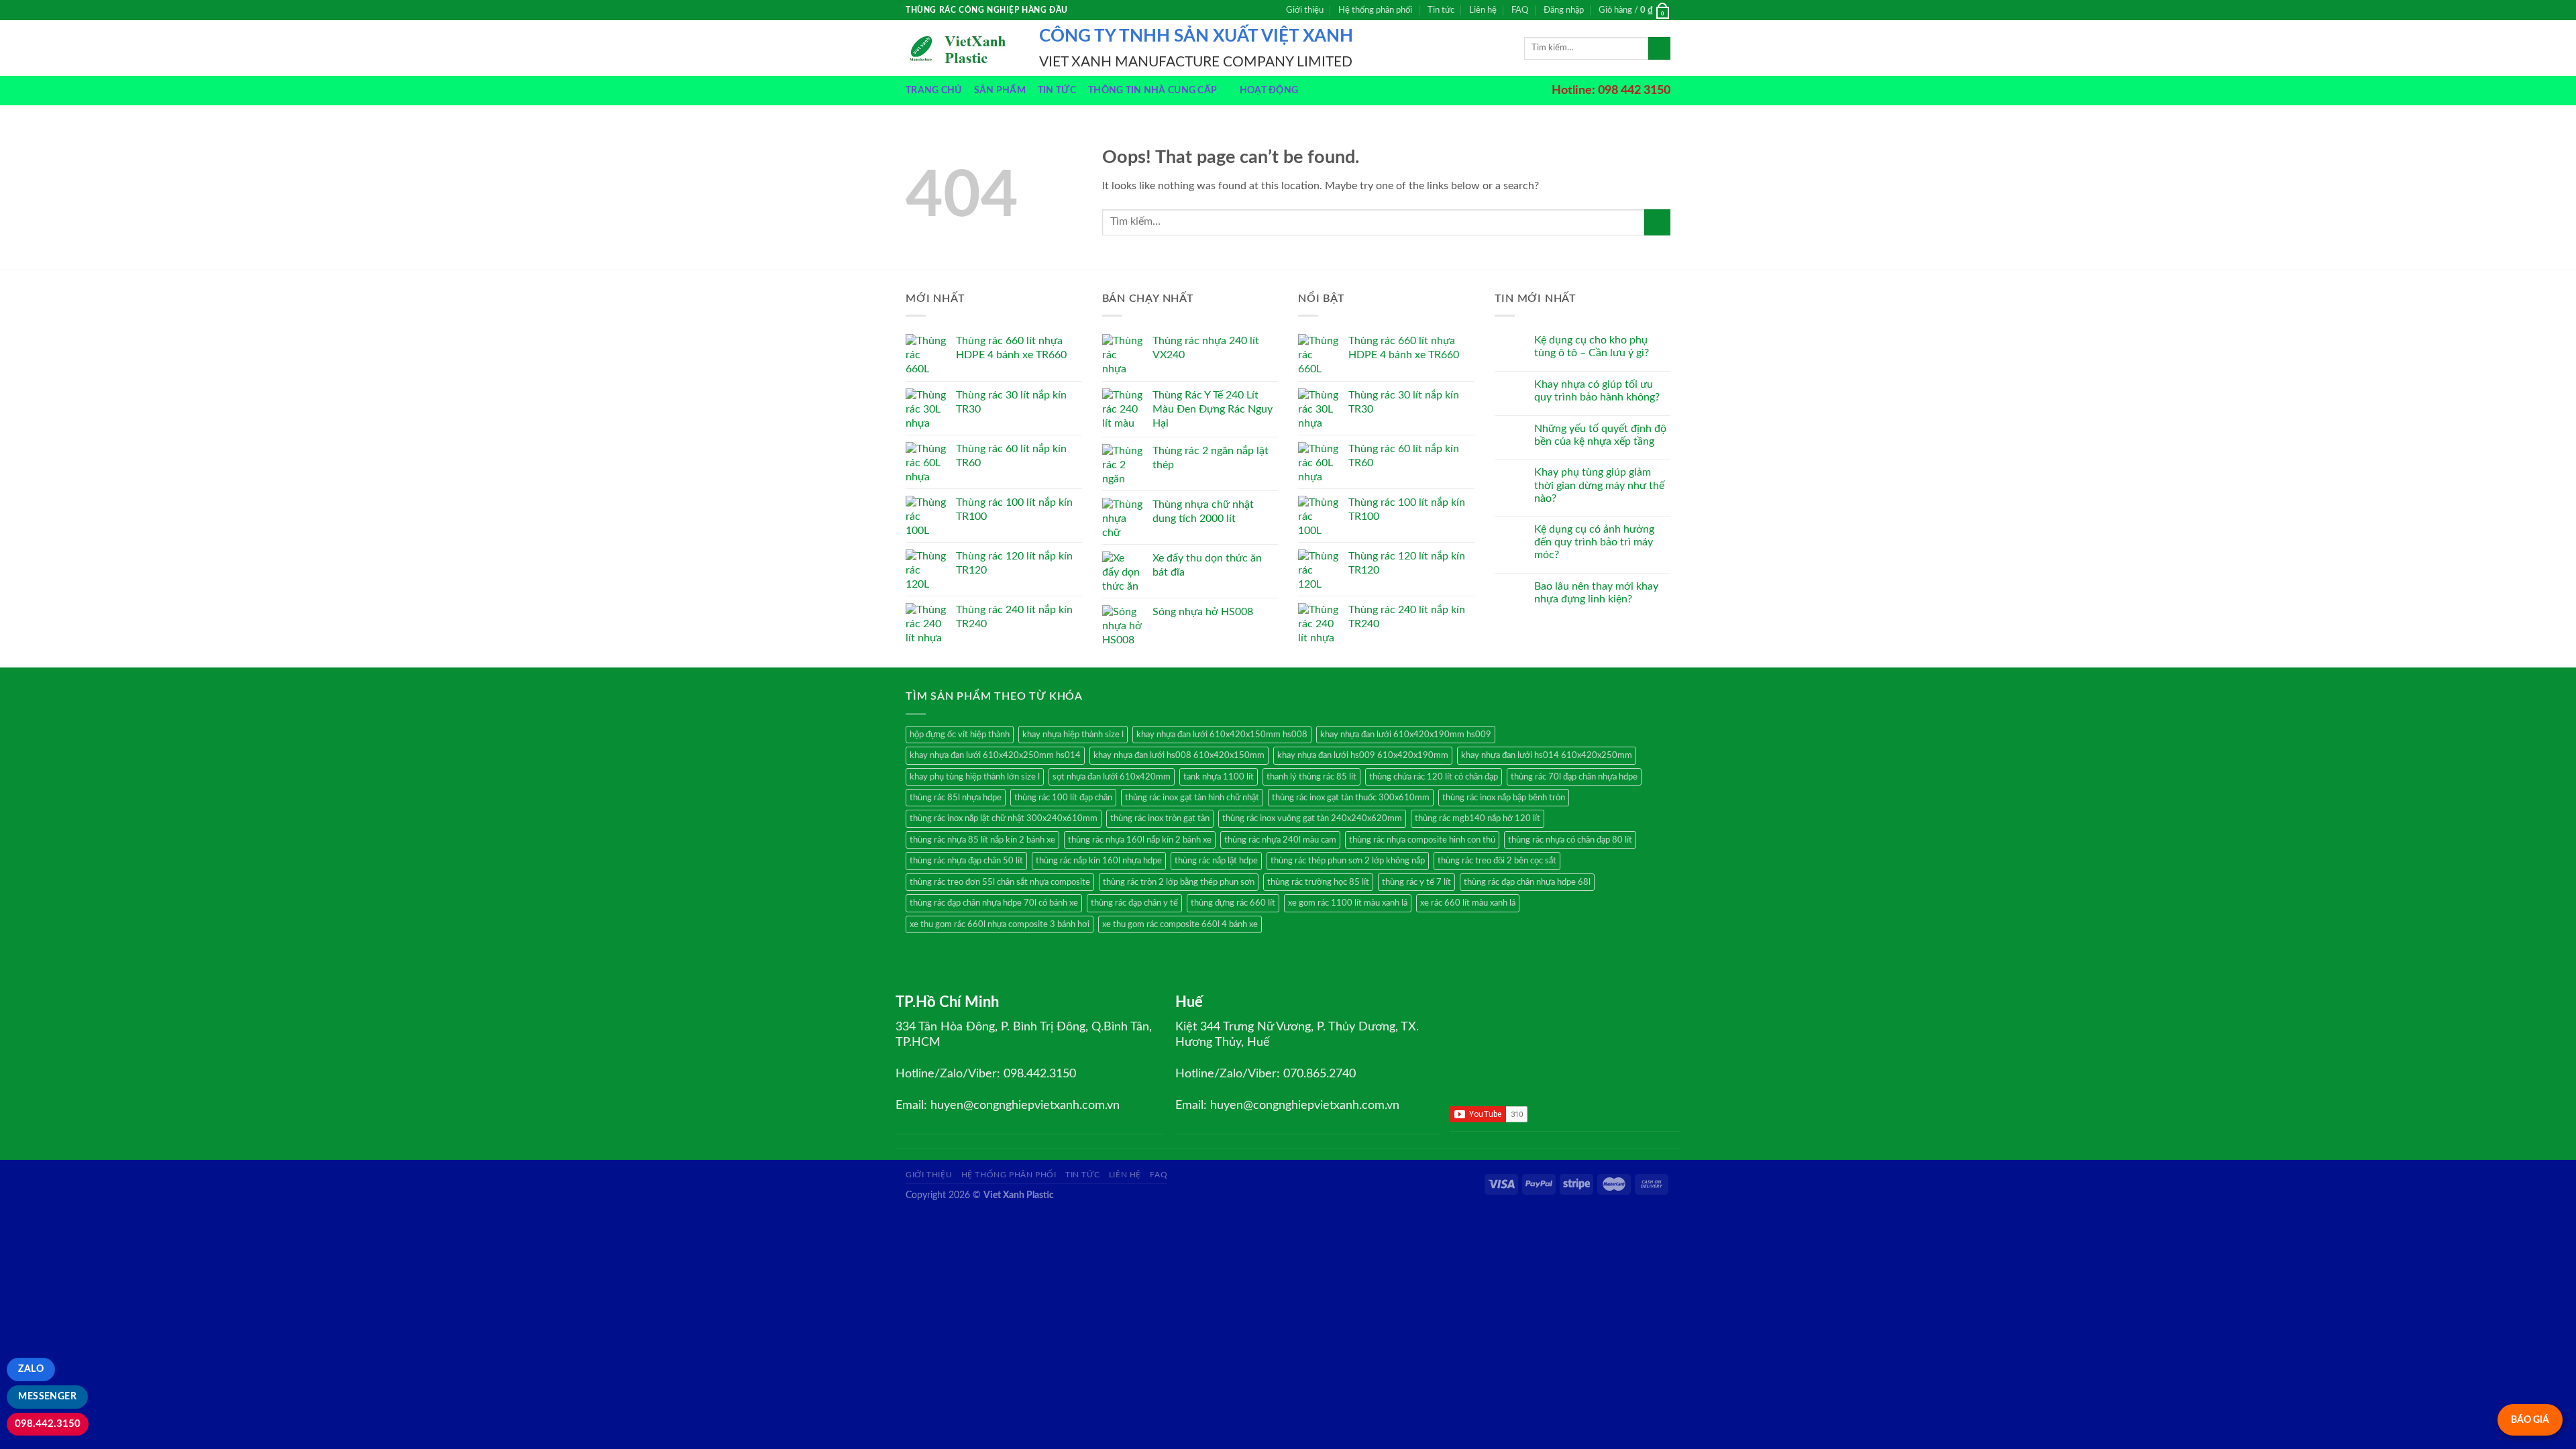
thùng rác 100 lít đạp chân (1063, 798)
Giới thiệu (1305, 10)
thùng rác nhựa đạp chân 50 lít (966, 861)
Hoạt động (1269, 90)
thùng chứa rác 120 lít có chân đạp (1434, 777)
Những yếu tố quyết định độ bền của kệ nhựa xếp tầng (1600, 435)
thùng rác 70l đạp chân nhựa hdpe (1574, 777)
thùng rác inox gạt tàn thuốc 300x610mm (1351, 798)
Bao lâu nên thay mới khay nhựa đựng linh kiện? (1596, 593)
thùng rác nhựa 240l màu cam (1280, 840)
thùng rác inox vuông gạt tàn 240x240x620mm (1312, 818)
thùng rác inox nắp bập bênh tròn (1504, 798)
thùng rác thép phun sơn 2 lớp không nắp (1348, 861)
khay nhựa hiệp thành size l (1073, 735)
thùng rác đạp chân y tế (1134, 903)
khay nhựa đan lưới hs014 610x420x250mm (1547, 755)
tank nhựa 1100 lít (1219, 777)
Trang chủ (934, 90)
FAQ (1520, 10)
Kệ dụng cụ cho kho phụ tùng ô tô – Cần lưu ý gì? (1592, 346)
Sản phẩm (1000, 90)
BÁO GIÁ (2530, 1420)
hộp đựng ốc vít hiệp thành (960, 735)
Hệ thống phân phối (1375, 10)
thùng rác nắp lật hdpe (1216, 861)
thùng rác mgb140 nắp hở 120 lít (1478, 818)
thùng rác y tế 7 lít (1416, 882)
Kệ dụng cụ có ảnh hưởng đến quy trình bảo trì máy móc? (1594, 542)
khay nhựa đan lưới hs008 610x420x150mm (1179, 755)
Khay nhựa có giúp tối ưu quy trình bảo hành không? (1597, 391)
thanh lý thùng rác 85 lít (1311, 777)
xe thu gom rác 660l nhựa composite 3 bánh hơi (1000, 924)
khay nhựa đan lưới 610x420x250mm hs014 (995, 755)
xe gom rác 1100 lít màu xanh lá (1348, 903)
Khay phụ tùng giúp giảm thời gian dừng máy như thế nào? (1599, 485)
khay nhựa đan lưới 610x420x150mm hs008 (1222, 735)
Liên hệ (1483, 10)
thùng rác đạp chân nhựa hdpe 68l (1527, 882)
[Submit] (1659, 48)
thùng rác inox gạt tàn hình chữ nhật (1192, 798)
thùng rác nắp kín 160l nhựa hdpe (1099, 861)
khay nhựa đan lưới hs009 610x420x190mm (1363, 755)
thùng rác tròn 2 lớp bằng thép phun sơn (1179, 882)
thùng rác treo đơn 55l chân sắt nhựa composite (1000, 882)
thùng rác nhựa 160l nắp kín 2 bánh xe (1140, 840)
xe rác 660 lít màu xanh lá (1468, 903)
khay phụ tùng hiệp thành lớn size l (975, 777)
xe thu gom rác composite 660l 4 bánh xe (1180, 924)
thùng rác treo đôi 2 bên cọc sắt (1497, 861)
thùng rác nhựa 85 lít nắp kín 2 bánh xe (982, 840)
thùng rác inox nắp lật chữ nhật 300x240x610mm (1004, 818)
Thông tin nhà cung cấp (1152, 90)
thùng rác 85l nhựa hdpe (956, 798)
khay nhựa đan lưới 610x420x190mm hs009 (1406, 735)
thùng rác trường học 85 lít (1318, 882)
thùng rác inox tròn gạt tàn (1160, 818)
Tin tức (1441, 10)
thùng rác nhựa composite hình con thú (1422, 840)
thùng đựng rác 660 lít (1233, 903)
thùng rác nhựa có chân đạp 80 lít (1570, 840)
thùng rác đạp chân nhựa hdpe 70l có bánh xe (994, 903)
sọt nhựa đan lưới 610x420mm (1112, 777)
